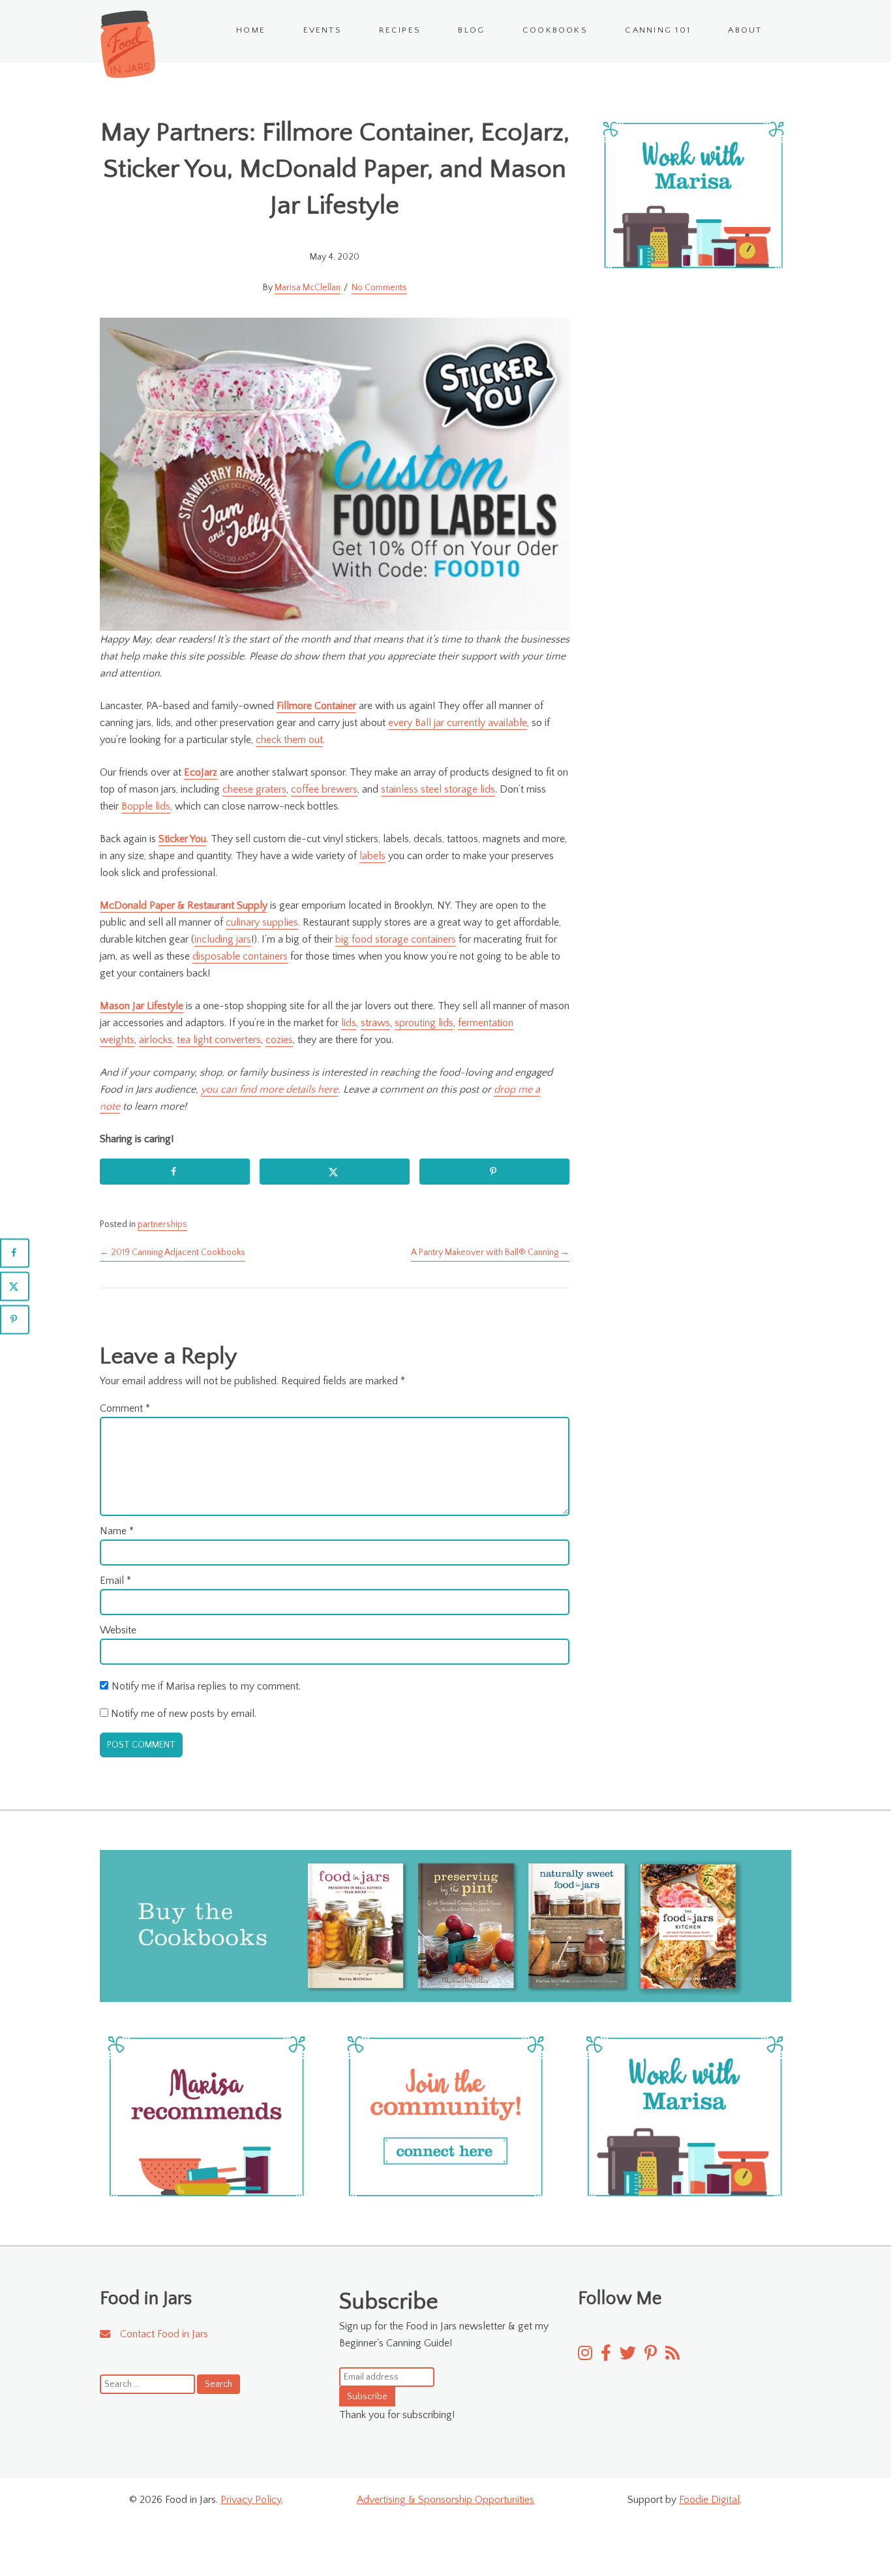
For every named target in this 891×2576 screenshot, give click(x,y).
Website (118, 1630)
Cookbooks (555, 30)
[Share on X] (335, 1172)
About (745, 30)
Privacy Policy (251, 2500)
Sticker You (182, 839)
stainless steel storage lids (438, 789)
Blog (471, 30)
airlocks (156, 1040)
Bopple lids (146, 806)
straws (375, 1023)
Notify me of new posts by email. (184, 1714)
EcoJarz (201, 772)
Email (115, 1581)
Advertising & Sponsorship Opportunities (445, 2500)
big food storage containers (396, 939)
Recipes (400, 30)
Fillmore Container (316, 706)
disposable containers (240, 956)
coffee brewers (324, 789)
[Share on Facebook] (175, 1172)
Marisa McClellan (308, 288)
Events (323, 30)
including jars (223, 939)
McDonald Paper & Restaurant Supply (184, 905)
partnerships (162, 1224)
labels (372, 856)
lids (349, 1023)
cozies (279, 1040)
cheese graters (254, 789)
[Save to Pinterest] (494, 1172)
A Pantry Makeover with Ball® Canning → (490, 1252)
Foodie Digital (709, 2500)
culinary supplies (262, 922)
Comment (125, 1408)
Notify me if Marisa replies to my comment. (206, 1686)
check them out (289, 740)
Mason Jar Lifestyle (142, 1006)
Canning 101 (658, 30)
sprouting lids (424, 1023)
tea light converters (219, 1040)
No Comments (379, 288)
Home (251, 30)
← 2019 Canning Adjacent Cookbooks (173, 1252)
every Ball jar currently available (458, 723)
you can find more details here (269, 1089)
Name (117, 1531)
